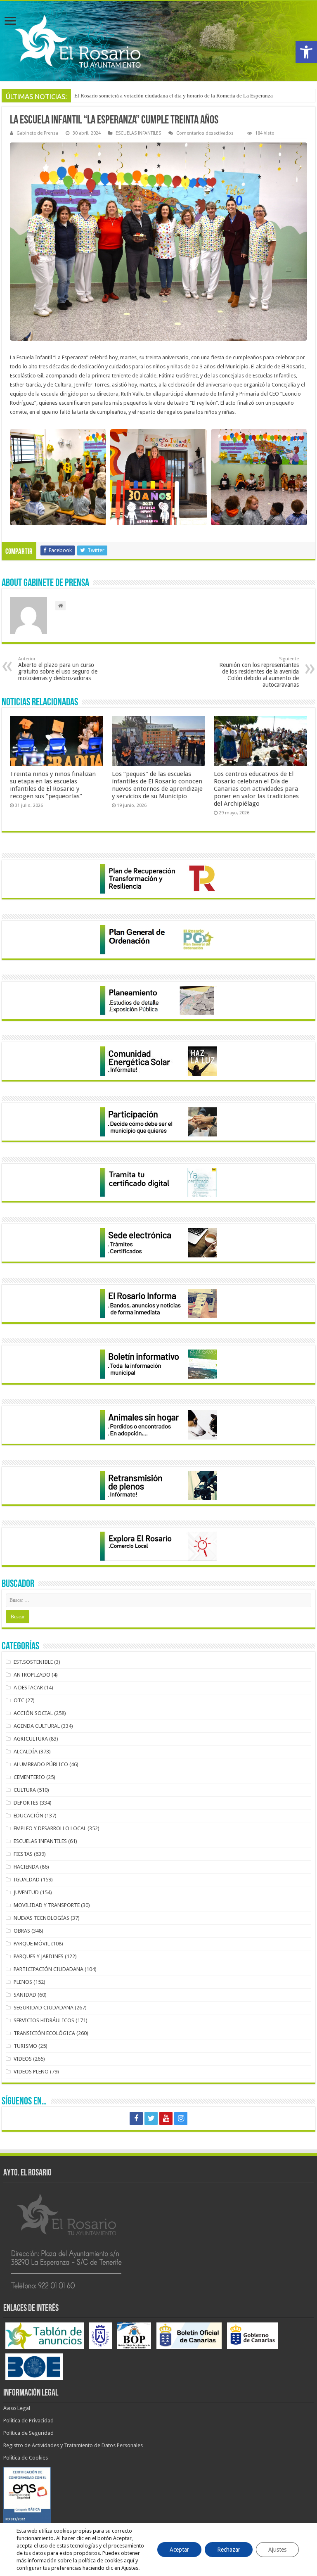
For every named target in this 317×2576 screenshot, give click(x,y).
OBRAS (22, 1931)
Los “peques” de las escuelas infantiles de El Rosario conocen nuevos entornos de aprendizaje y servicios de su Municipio (157, 785)
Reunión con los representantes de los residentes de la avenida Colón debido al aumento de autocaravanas (259, 672)
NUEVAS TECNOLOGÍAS (41, 1918)
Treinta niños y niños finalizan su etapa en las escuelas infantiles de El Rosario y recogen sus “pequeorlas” (53, 785)
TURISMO (25, 2046)
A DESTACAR (28, 1688)
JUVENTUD (26, 1892)
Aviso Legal (17, 2408)
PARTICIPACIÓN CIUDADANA (48, 1969)
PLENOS (23, 1982)
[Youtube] (166, 2118)
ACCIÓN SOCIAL (33, 1713)
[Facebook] (136, 2118)
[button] (306, 52)
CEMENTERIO (29, 1777)
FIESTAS (23, 1854)
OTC (19, 1700)
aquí (129, 2561)
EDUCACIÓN (28, 1816)
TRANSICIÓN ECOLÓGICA (44, 2033)
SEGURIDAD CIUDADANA (44, 2008)
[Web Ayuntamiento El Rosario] (158, 41)
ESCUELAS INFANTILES (138, 133)
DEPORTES (26, 1803)
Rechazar (229, 2550)
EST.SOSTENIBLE (33, 1662)
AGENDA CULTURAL (37, 1726)
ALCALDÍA (26, 1752)
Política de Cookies (26, 2458)
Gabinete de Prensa (37, 133)
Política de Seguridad (28, 2433)
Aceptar (179, 2550)
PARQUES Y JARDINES (39, 1956)
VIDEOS (23, 2059)
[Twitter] (151, 2118)
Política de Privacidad (28, 2421)
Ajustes (277, 2550)
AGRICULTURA (31, 1739)
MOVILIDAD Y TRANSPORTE (47, 1905)
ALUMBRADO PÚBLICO (41, 1764)
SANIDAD (25, 1995)
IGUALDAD (27, 1880)
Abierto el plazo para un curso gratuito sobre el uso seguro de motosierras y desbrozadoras (58, 669)
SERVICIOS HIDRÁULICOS (44, 2020)
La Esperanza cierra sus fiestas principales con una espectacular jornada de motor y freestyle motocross (188, 96)
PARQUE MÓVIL (32, 1944)
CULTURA (25, 1790)
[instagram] (181, 2118)
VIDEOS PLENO (31, 2072)
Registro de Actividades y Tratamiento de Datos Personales (73, 2445)
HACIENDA (26, 1867)
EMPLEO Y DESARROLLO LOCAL (50, 1828)
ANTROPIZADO (32, 1675)
